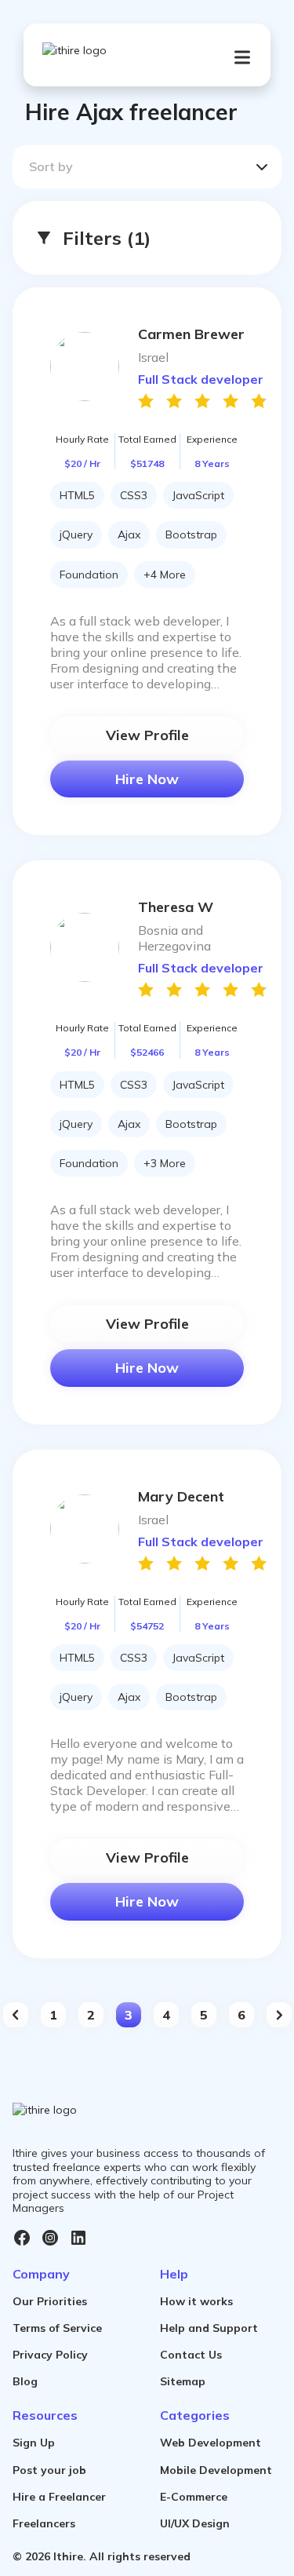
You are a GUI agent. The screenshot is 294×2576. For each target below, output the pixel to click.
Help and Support (209, 2328)
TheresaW (176, 907)
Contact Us (191, 2355)
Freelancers (44, 2523)
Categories (195, 2415)
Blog (25, 2381)
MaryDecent (181, 1496)
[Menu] (242, 57)
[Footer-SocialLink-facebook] (22, 2238)
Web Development (211, 2443)
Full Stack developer (201, 379)
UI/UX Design (195, 2523)
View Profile (147, 735)
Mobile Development (216, 2470)
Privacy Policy (50, 2355)
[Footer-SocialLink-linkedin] (78, 2238)
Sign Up (34, 2443)
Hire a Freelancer (59, 2497)
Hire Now (147, 779)
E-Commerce (194, 2497)
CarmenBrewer (191, 334)
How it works (196, 2301)
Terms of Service (57, 2328)
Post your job (49, 2470)
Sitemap (183, 2381)
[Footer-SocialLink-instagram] (50, 2238)
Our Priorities (50, 2301)
